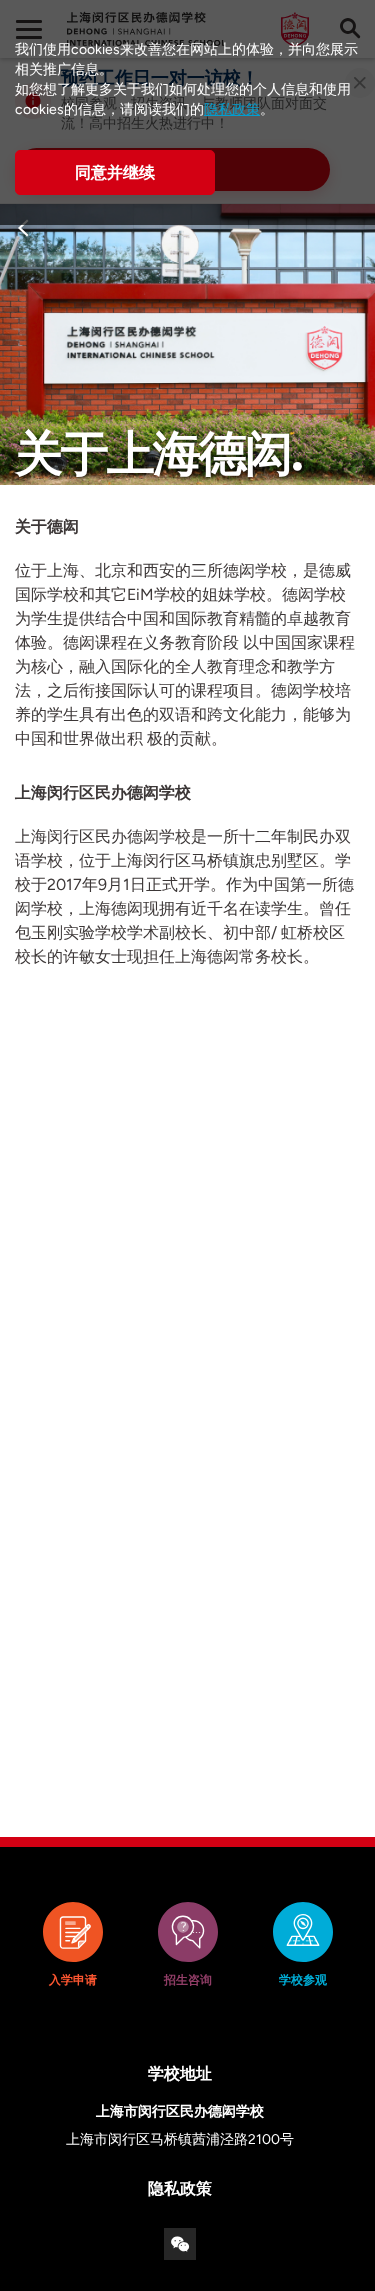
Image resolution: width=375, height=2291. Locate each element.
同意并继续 (115, 172)
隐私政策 (232, 109)
